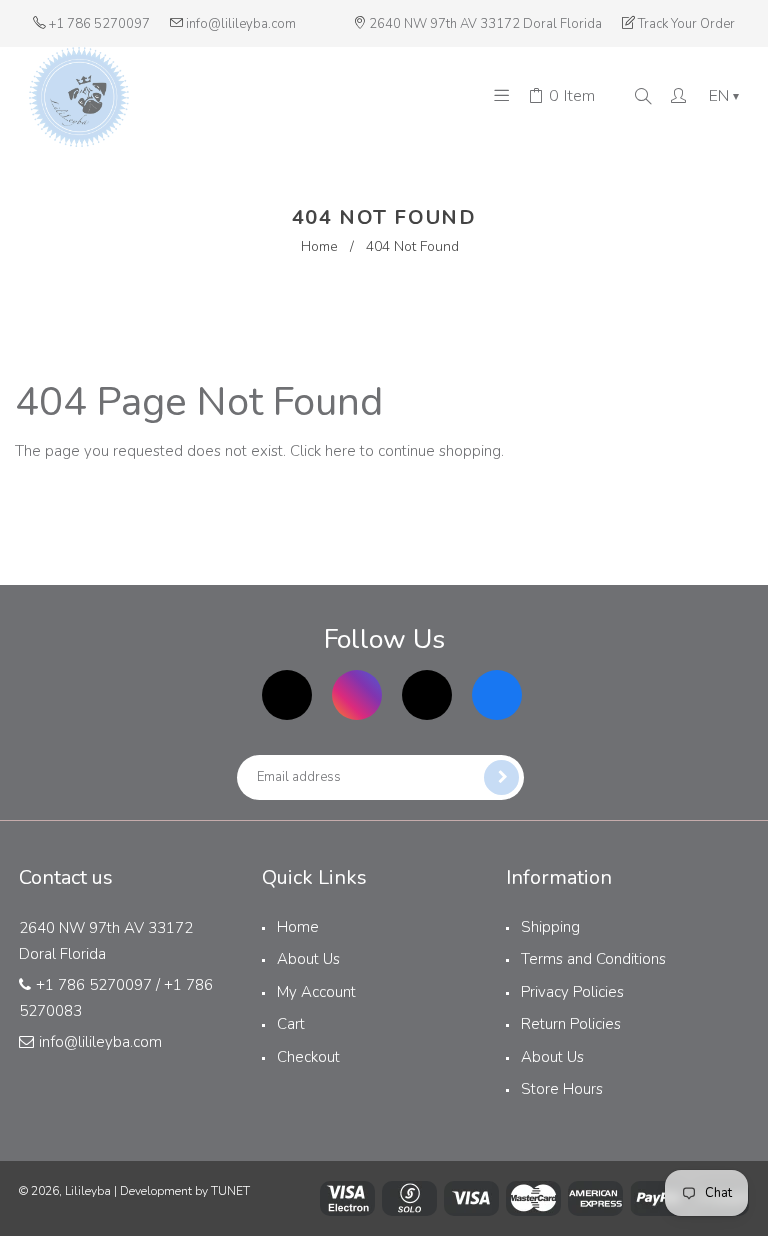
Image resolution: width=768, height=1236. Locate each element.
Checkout (308, 1057)
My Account (316, 992)
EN (724, 96)
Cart (291, 1024)
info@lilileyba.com (241, 24)
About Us (308, 959)
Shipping (550, 927)
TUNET (230, 1191)
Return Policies (571, 1024)
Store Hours (562, 1089)
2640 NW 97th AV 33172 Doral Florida (485, 24)
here (340, 451)
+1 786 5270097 (99, 24)
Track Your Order (686, 24)
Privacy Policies (572, 992)
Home (319, 246)
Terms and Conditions (593, 959)
